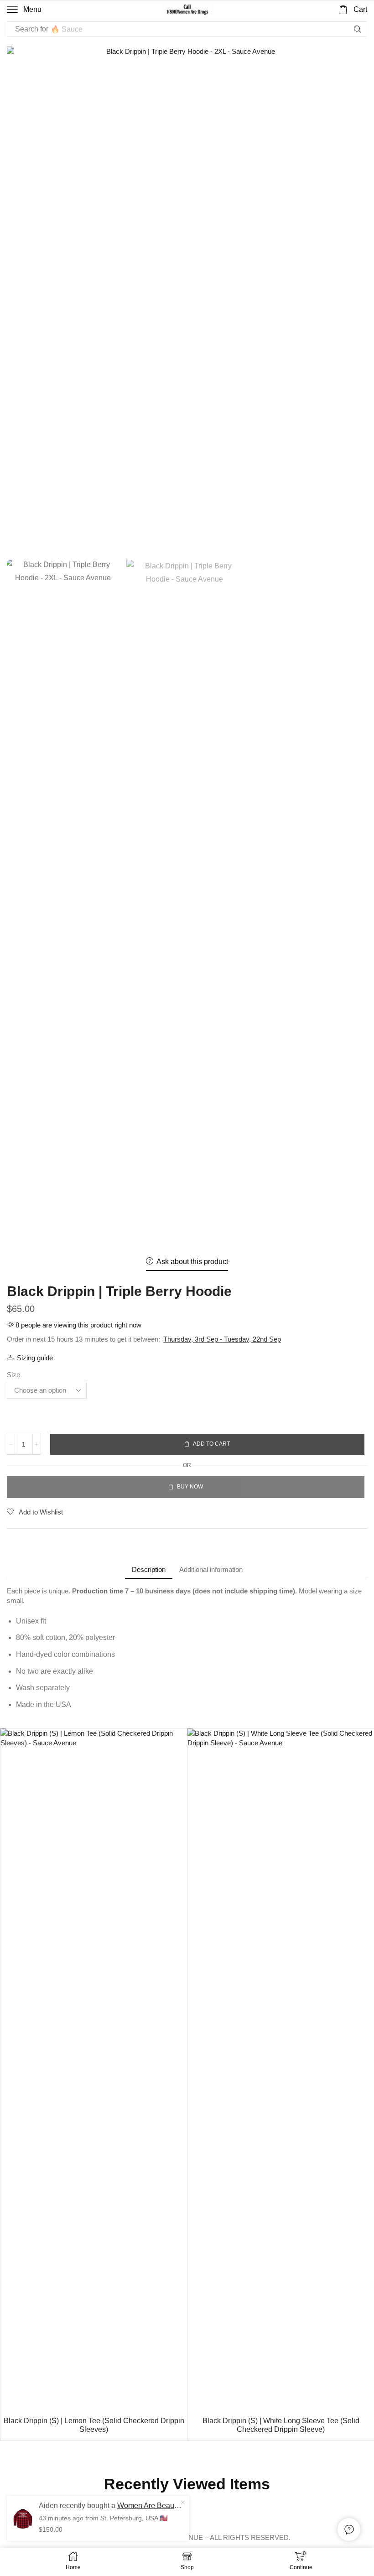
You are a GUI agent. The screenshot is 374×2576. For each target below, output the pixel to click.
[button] (24, 10)
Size (13, 1375)
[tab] (149, 1569)
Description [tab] (149, 1569)
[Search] (358, 29)
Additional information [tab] (211, 1569)
